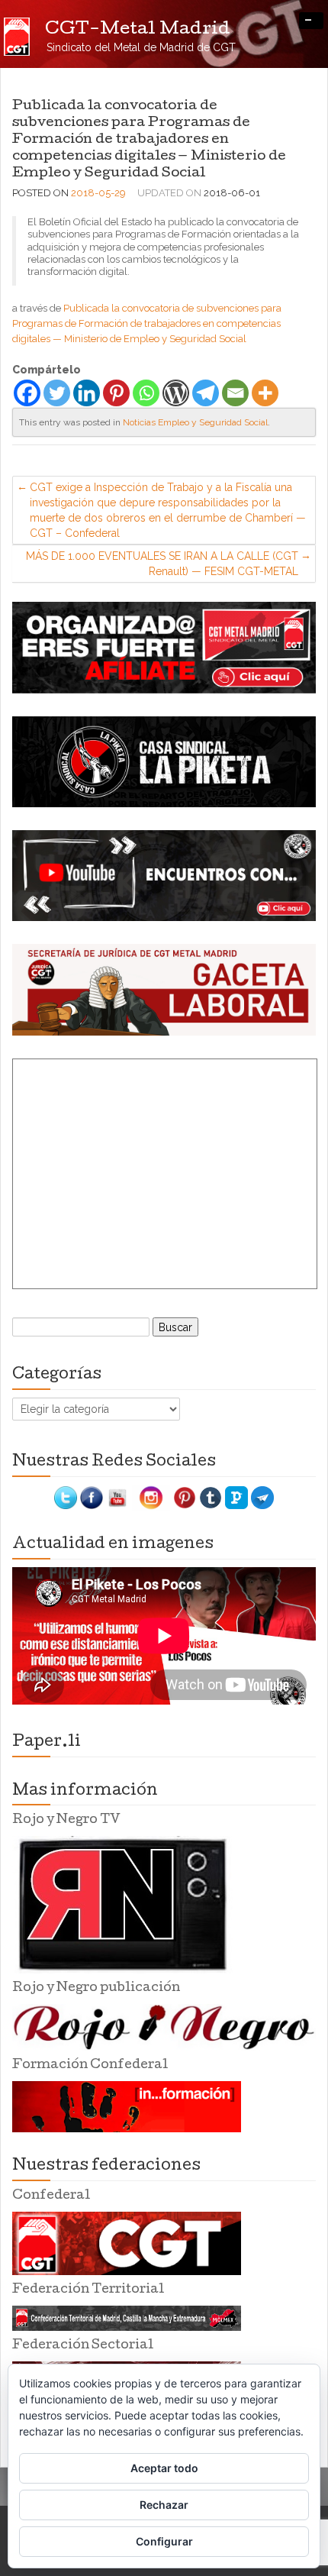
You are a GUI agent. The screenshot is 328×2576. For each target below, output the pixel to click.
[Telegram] (206, 393)
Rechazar (164, 2505)
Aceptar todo (164, 2468)
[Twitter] (57, 393)
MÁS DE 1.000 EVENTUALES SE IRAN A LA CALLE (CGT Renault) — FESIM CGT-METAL (162, 564)
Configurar (164, 2541)
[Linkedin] (87, 393)
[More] (265, 393)
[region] (164, 647)
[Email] (235, 393)
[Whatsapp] (146, 393)
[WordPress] (176, 393)
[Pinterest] (116, 393)
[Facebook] (27, 393)
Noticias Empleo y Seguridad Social (195, 422)
